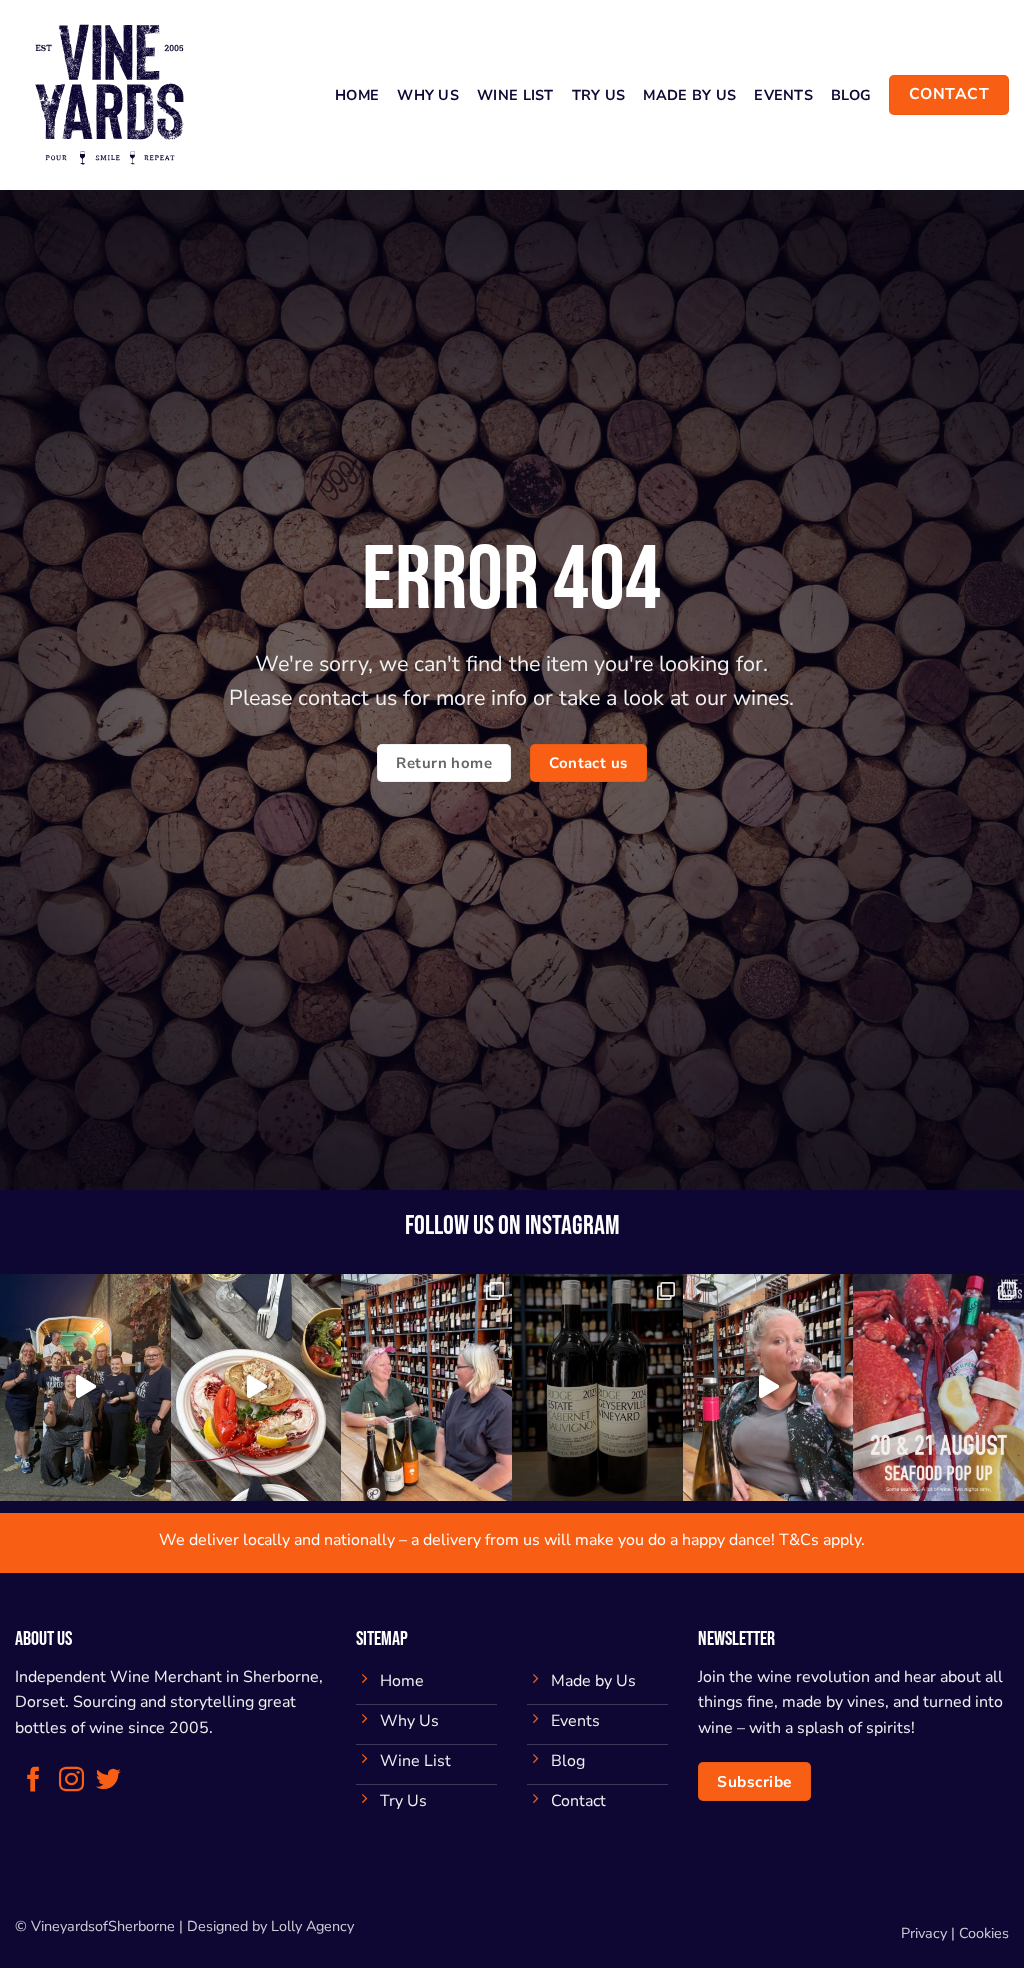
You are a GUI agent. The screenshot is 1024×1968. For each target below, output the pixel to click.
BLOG (851, 95)
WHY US (428, 95)
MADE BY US (689, 95)
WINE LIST (515, 95)
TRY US (599, 95)
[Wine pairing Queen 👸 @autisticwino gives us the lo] (426, 1387)
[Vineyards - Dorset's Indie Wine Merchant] (115, 95)
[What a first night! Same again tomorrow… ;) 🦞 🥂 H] (256, 1387)
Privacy (924, 1933)
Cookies (984, 1933)
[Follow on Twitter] (108, 1781)
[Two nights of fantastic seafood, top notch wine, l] (85, 1387)
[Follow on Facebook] (33, 1781)
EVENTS (783, 95)
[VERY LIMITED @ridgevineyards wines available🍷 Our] (597, 1387)
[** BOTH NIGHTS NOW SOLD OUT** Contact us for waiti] (938, 1387)
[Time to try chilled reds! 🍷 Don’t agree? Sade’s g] (768, 1387)
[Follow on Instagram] (71, 1781)
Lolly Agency (312, 1926)
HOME (357, 95)
